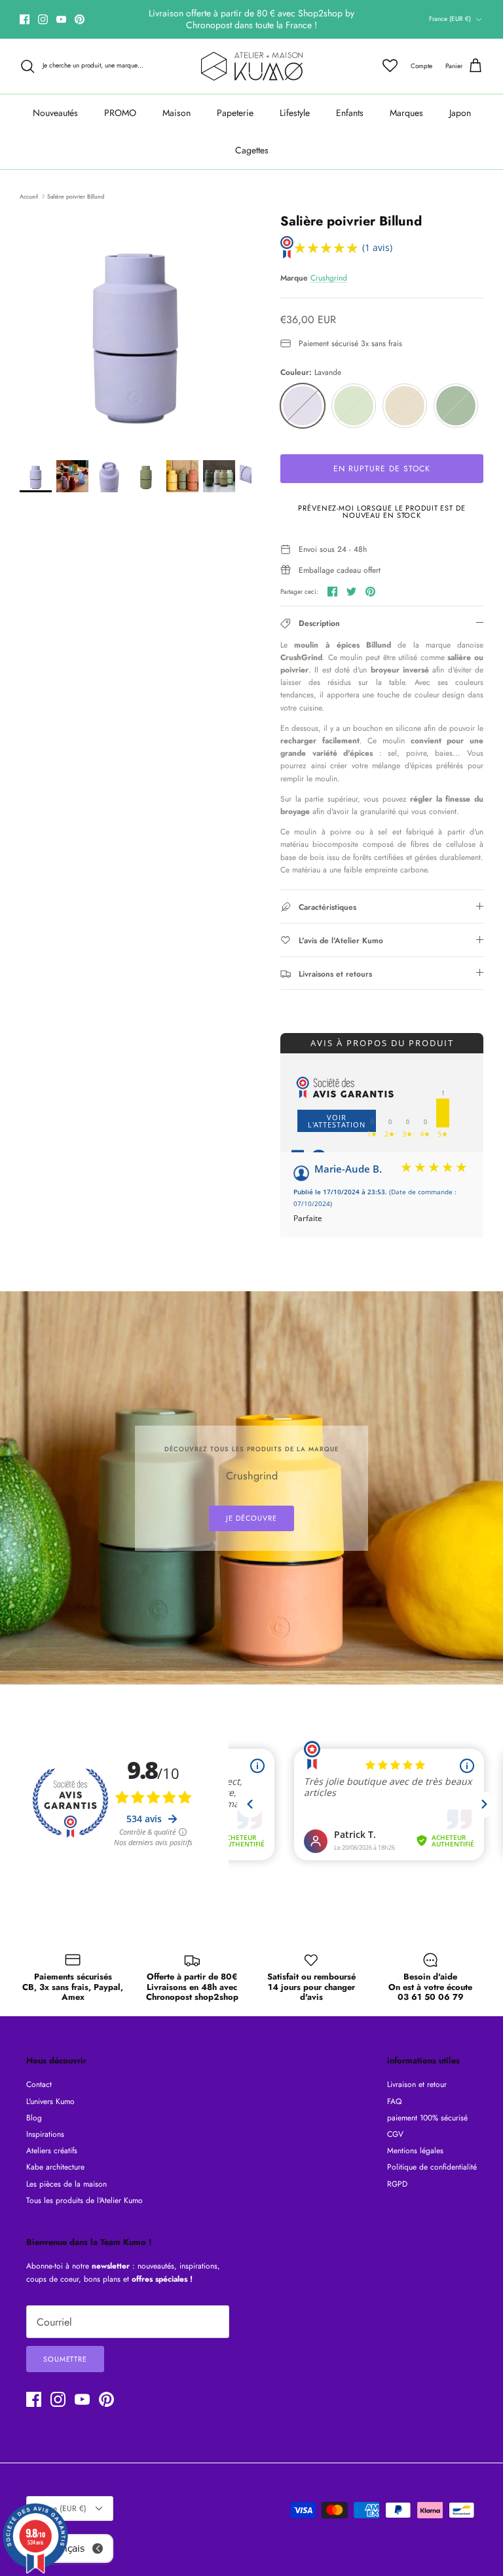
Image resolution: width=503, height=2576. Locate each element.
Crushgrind (329, 278)
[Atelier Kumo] (252, 66)
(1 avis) (377, 247)
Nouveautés (55, 113)
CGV (395, 2134)
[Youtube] (61, 19)
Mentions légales (415, 2151)
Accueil (29, 196)
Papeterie (235, 113)
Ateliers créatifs (52, 2151)
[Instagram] (43, 19)
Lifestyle (295, 113)
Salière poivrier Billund (76, 196)
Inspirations (45, 2134)
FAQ (394, 2101)
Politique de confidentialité (432, 2167)
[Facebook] (25, 19)
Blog (34, 2118)
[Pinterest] (80, 19)
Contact (39, 2084)
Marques (406, 113)
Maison (177, 113)
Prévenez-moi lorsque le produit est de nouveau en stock (382, 512)
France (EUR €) (450, 19)
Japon (460, 113)
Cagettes (252, 150)
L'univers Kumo (50, 2101)
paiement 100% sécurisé (427, 2118)
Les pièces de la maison (66, 2184)
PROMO (120, 113)
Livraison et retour (417, 2084)
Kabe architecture (55, 2167)
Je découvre (251, 1518)
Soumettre (65, 2359)
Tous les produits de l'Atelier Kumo (84, 2200)
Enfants (350, 113)
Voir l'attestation (337, 1121)
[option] (136, 330)
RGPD (397, 2184)
